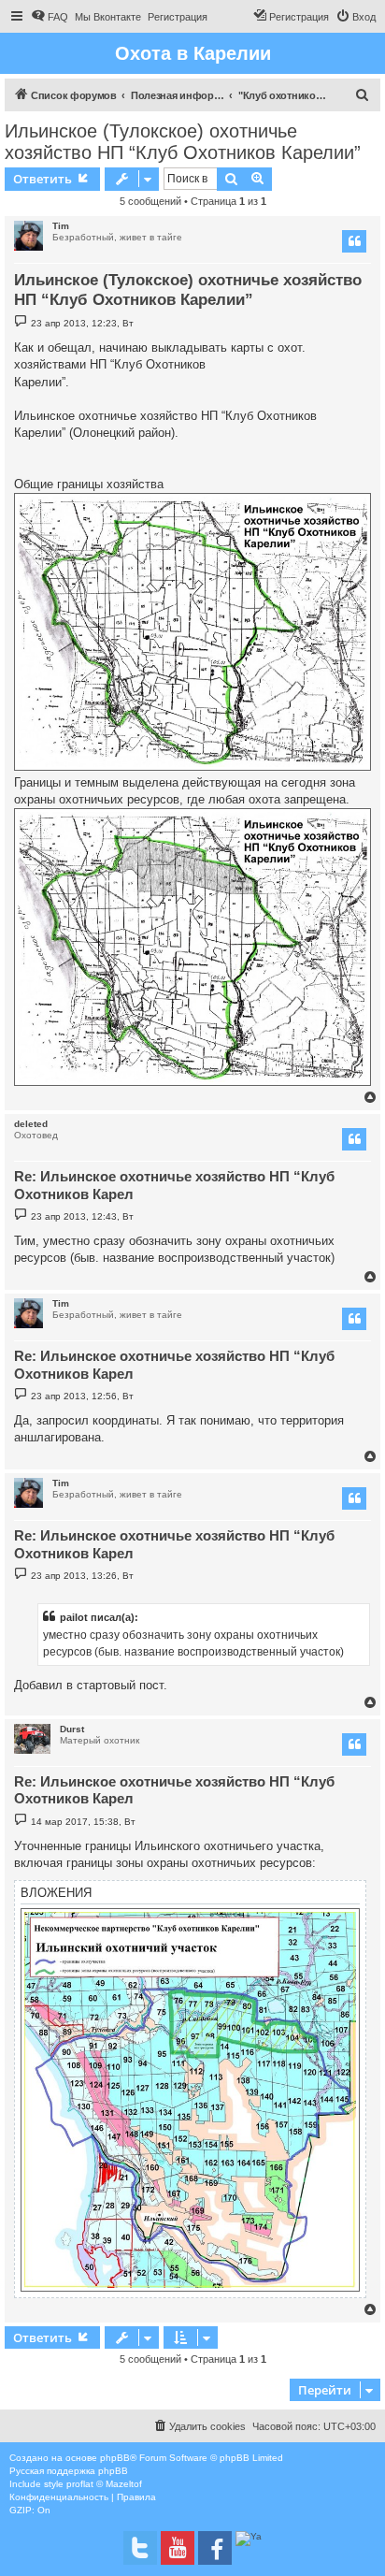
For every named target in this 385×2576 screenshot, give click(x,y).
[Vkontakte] (140, 2548)
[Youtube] (178, 2548)
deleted (31, 1124)
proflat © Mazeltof (104, 2484)
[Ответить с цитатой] (354, 241)
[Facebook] (215, 2548)
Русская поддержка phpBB (69, 2471)
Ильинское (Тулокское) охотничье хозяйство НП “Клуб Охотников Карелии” (183, 142)
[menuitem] (50, 17)
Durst (72, 1729)
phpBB (115, 2458)
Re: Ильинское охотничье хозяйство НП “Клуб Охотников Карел (174, 1185)
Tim (61, 226)
